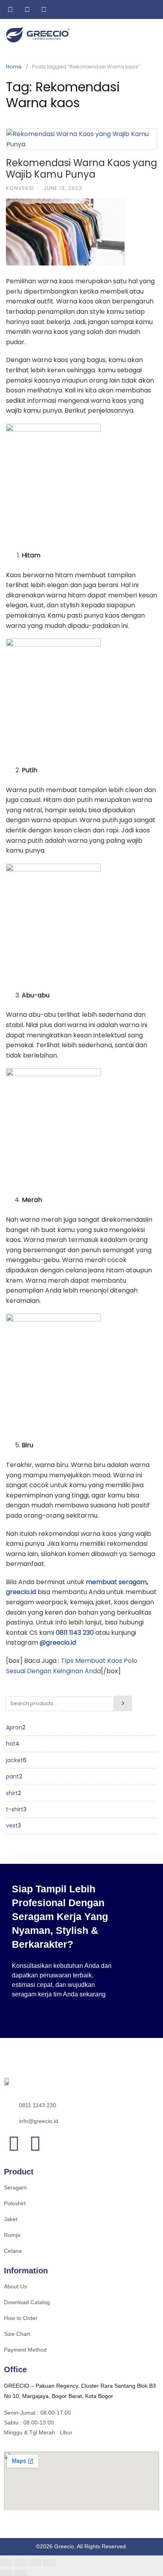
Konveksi (20, 188)
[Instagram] (14, 2144)
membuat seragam (116, 1582)
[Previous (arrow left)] (6, 2573)
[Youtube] (35, 2144)
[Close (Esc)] (49, 2563)
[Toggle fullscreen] (21, 2563)
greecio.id (22, 1592)
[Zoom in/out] (6, 2563)
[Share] (35, 2563)
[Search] (123, 1703)
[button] (152, 35)
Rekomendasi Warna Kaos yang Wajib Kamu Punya (81, 169)
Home (14, 67)
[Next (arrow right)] (21, 2573)
